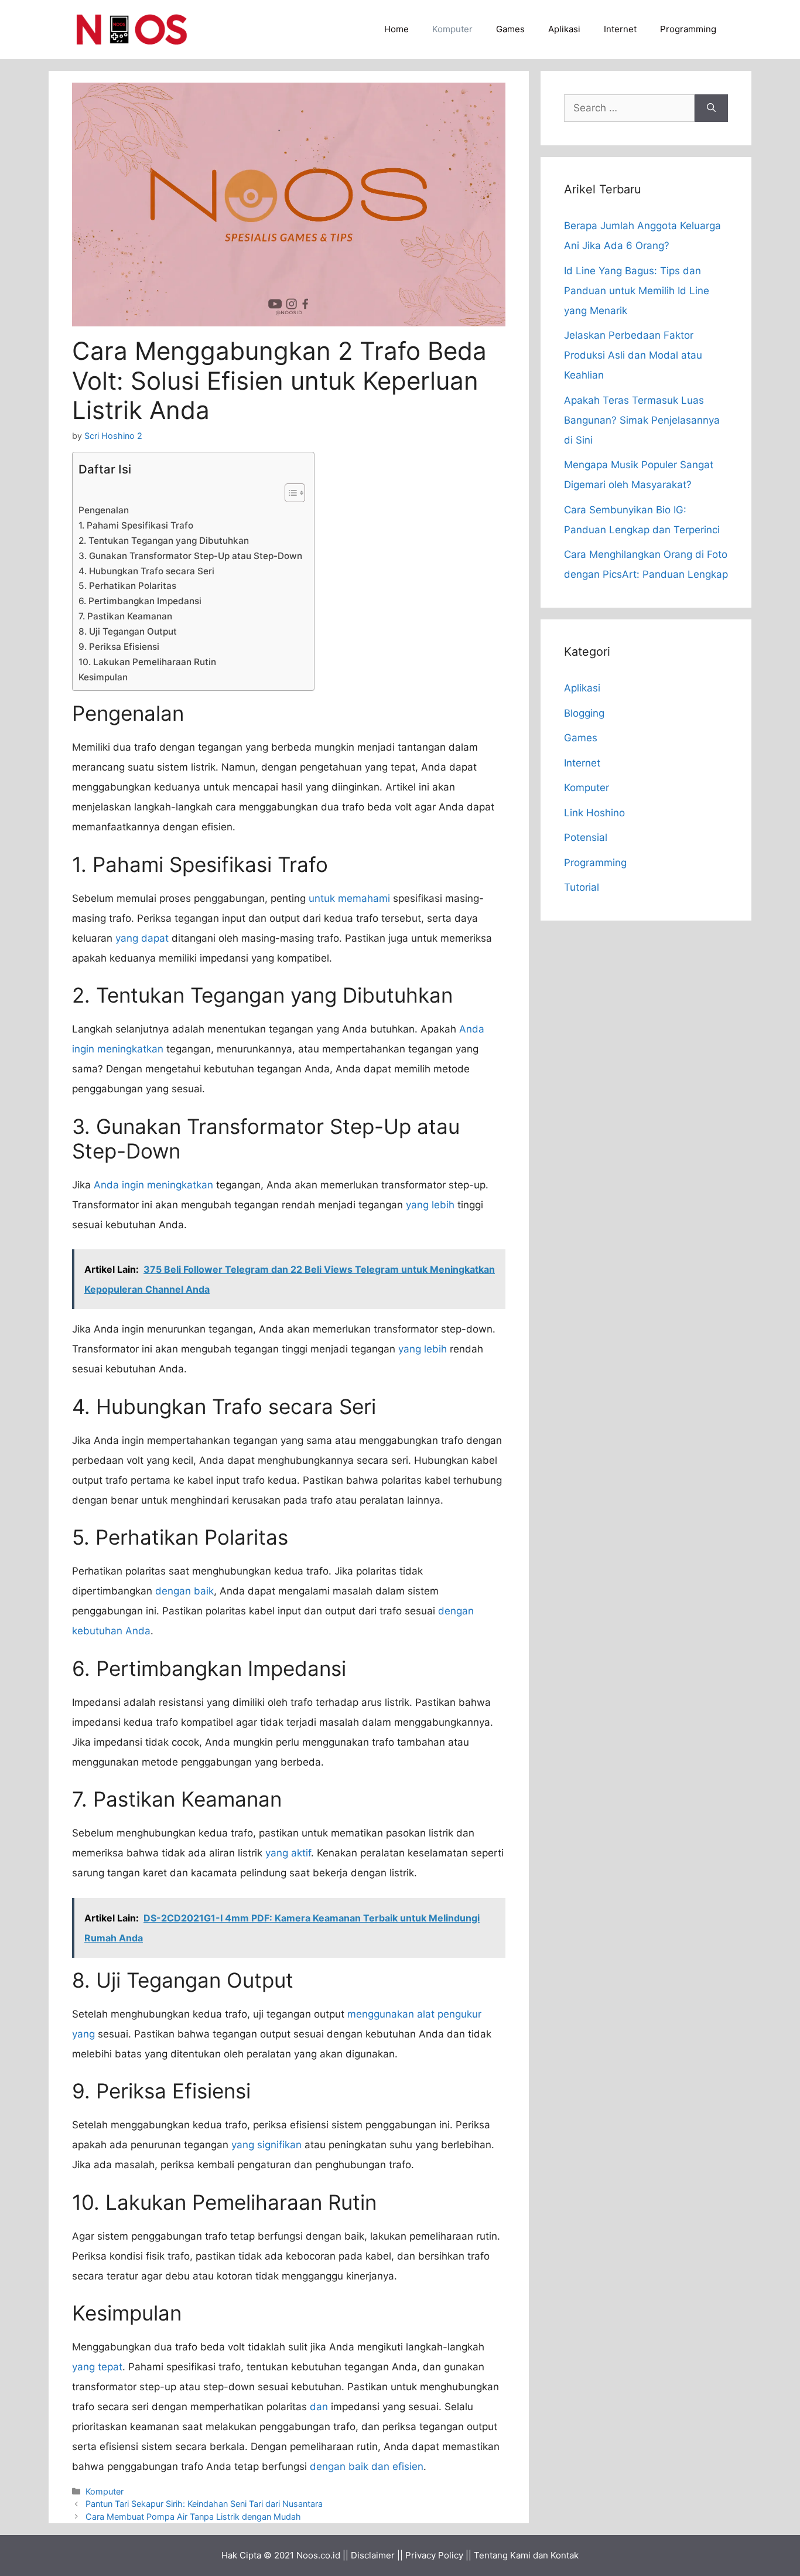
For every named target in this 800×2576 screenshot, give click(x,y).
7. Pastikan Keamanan (125, 616)
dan (319, 2407)
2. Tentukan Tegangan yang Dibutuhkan (164, 541)
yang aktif (288, 1853)
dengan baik (184, 1591)
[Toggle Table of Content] (289, 493)
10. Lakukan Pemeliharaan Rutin (147, 662)
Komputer (452, 29)
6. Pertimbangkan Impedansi (140, 601)
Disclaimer (373, 2555)
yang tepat (97, 2367)
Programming (688, 29)
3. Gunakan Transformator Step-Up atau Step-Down (190, 556)
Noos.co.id (318, 2555)
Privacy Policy (434, 2555)
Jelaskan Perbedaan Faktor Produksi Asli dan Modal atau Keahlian (633, 355)
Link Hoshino (594, 813)
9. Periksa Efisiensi (119, 647)
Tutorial (582, 887)
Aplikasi (564, 29)
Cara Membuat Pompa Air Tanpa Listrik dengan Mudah (193, 2517)
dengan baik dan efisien (367, 2466)
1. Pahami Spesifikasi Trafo (136, 525)
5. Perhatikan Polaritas (127, 586)
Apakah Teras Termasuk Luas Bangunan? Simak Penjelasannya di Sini (642, 420)
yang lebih (430, 1205)
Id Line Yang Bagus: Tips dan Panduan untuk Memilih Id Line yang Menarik (637, 291)
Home (396, 29)
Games (510, 29)
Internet (620, 29)
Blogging (584, 713)
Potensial (586, 837)
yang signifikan (266, 2145)
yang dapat (142, 938)
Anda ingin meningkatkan (153, 1185)
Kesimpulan (103, 677)
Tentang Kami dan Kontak (526, 2555)
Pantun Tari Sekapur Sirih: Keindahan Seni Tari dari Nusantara (204, 2504)
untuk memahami (349, 898)
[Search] (711, 108)
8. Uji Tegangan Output (128, 631)
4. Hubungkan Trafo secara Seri (146, 571)
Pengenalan (104, 510)
